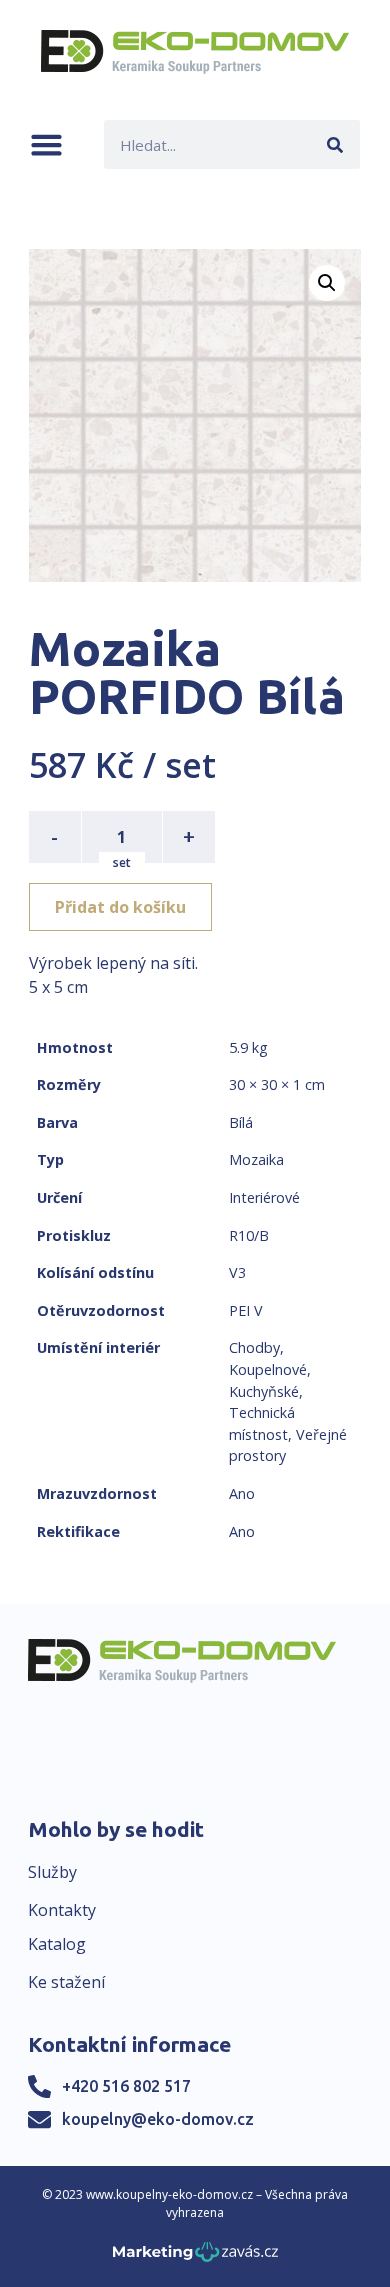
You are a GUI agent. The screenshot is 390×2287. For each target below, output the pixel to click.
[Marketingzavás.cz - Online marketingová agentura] (195, 2257)
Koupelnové (268, 1369)
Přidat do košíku (120, 907)
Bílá (241, 1122)
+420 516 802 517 (126, 2086)
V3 (237, 1272)
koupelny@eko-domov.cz (158, 2119)
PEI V (246, 1310)
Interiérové (264, 1197)
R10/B (249, 1235)
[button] (46, 144)
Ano (242, 1493)
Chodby (254, 1347)
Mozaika (256, 1159)
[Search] (335, 144)
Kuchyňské (264, 1391)
